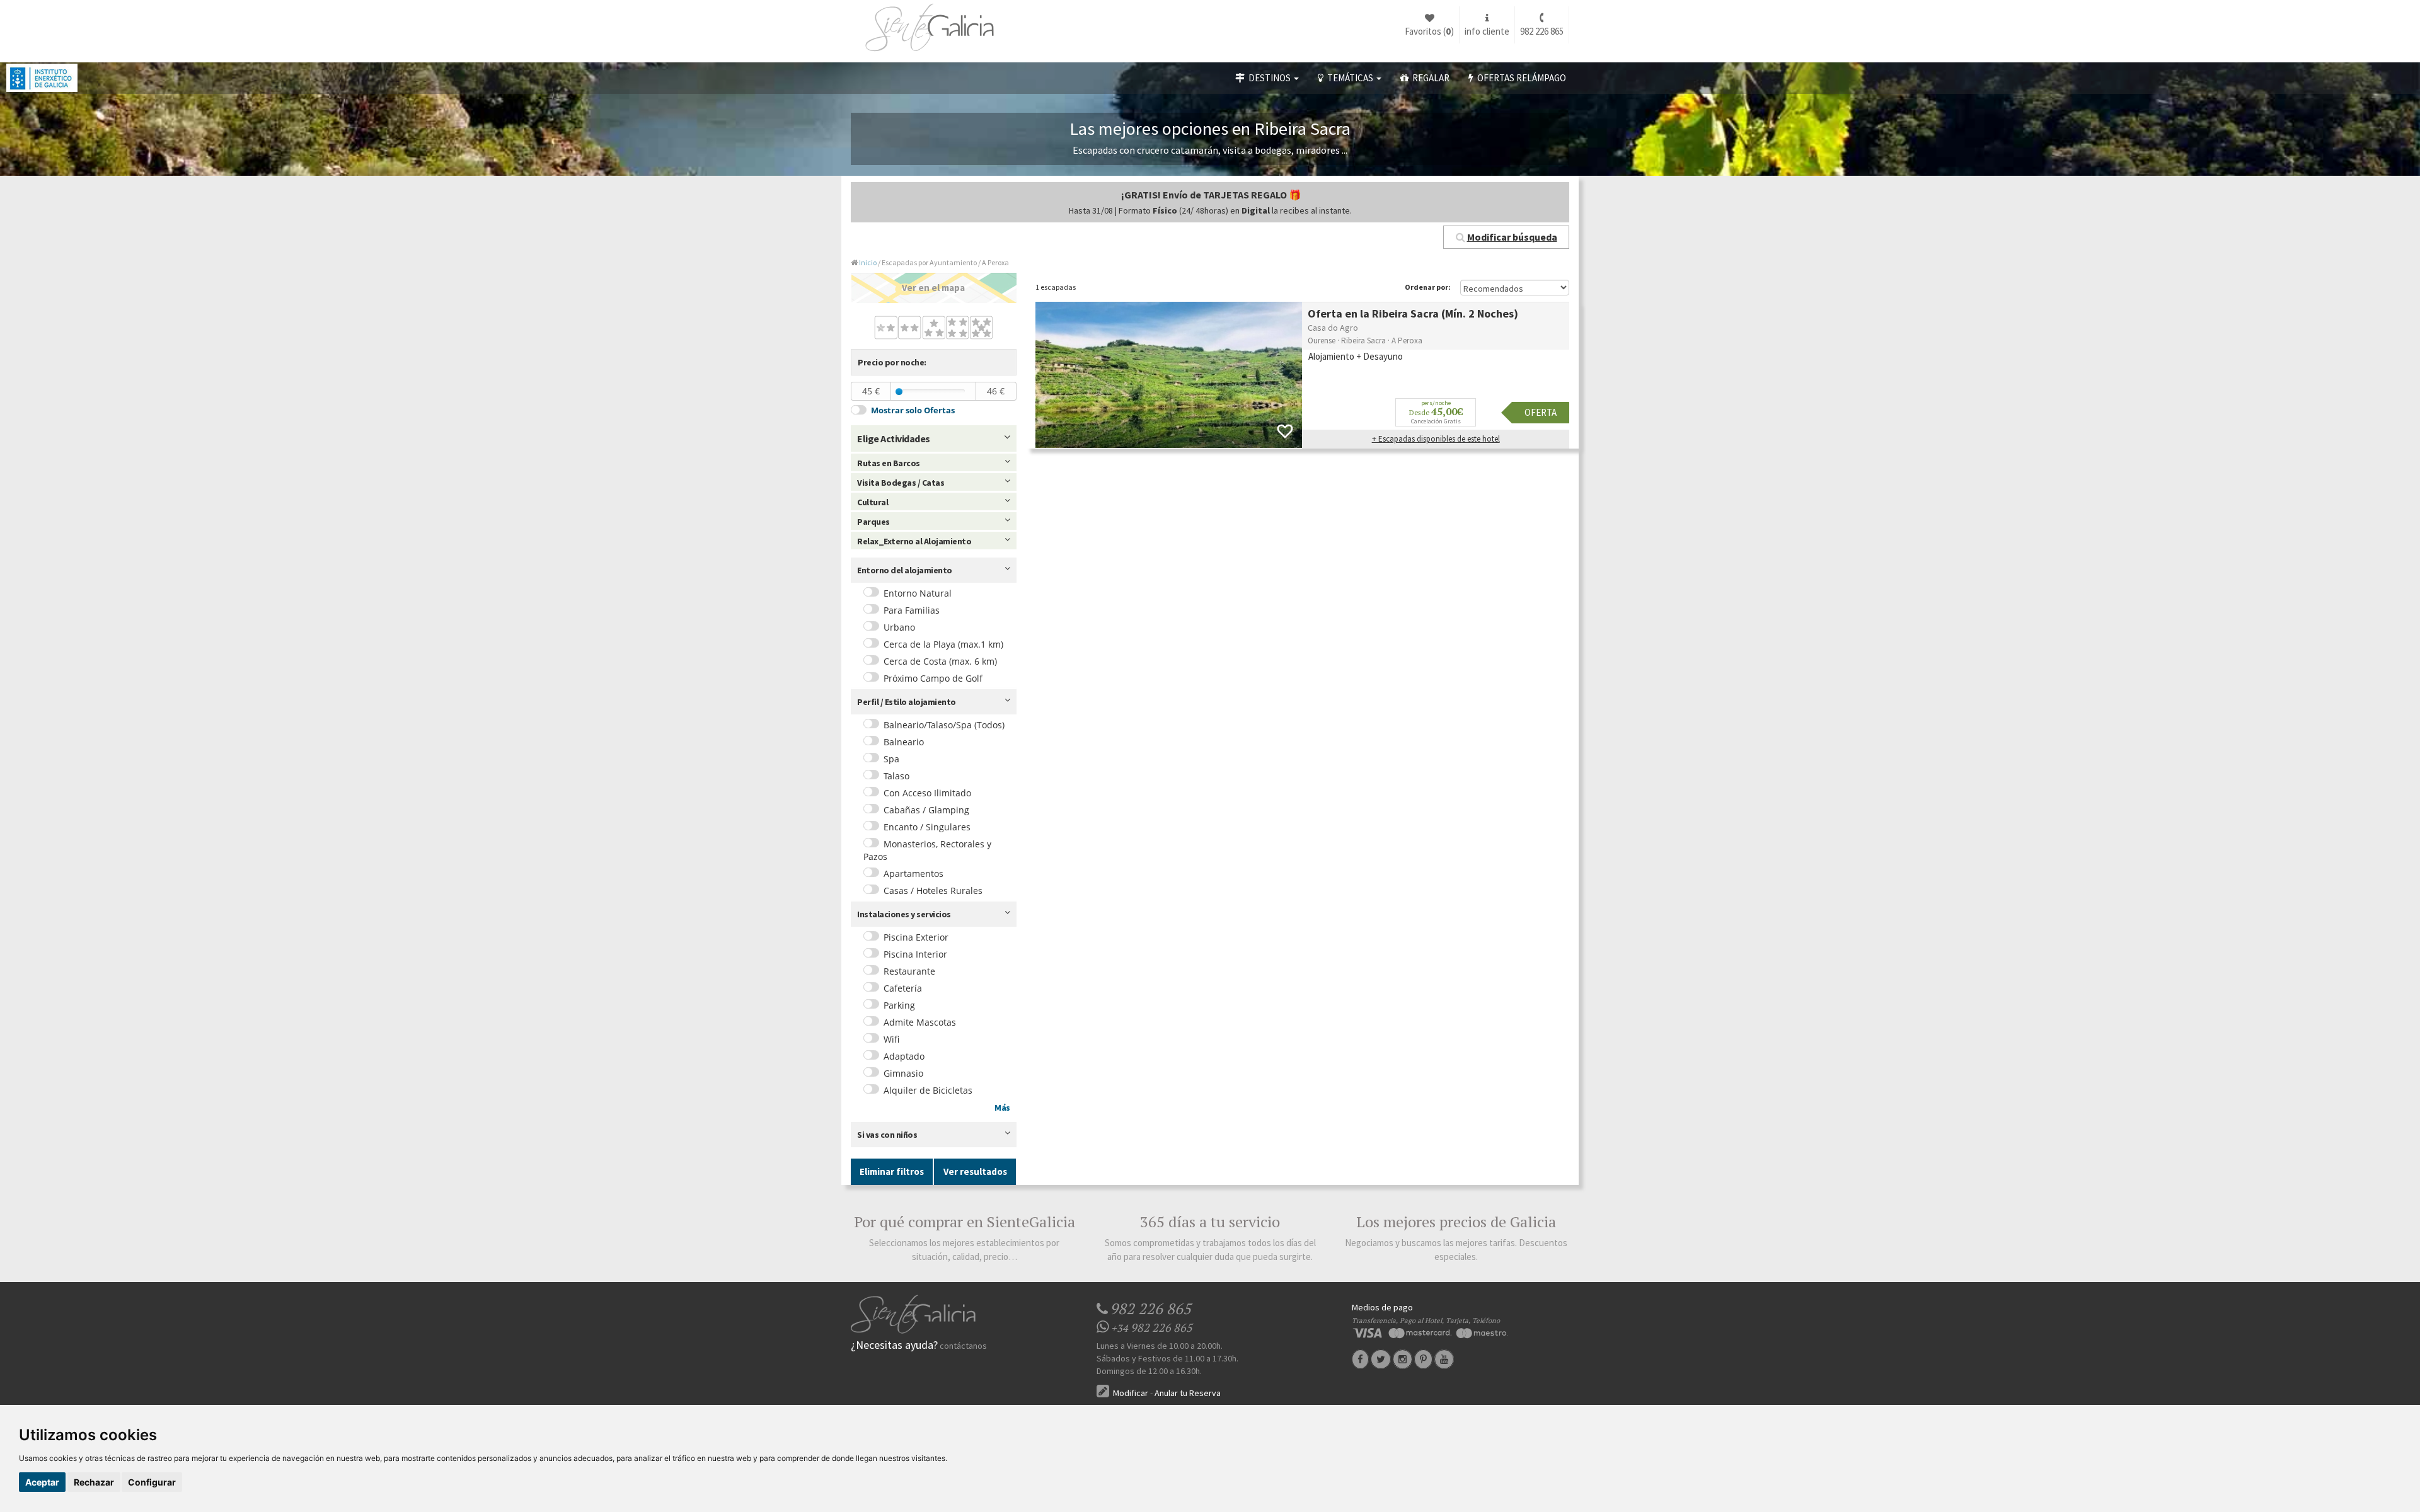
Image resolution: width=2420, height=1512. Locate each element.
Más (1002, 1108)
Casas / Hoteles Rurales (933, 891)
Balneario (904, 742)
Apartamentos (913, 873)
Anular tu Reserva (1188, 1393)
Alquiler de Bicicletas (928, 1090)
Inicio (868, 262)
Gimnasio (903, 1073)
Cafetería (903, 988)
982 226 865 (1542, 31)
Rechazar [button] (94, 1482)
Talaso (896, 776)
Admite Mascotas (920, 1022)
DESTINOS (1269, 78)
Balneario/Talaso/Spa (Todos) (944, 725)
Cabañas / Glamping (926, 810)
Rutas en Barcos (889, 463)
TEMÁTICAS (1349, 78)
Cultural (873, 502)
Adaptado (904, 1056)
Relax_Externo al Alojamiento (914, 541)
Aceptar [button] (42, 1482)
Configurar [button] (152, 1482)
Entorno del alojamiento (905, 570)
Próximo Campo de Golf (933, 678)
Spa (891, 759)
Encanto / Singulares (927, 827)
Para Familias (912, 610)
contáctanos (963, 1346)
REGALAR (1429, 78)
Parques (873, 522)
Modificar (1130, 1393)
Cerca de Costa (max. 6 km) (940, 661)
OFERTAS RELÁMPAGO (1520, 78)
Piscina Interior (915, 954)
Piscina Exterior (916, 937)
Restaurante (909, 971)
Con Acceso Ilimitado (927, 793)
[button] (1506, 237)
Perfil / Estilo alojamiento (907, 702)
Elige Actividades (894, 438)
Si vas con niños (887, 1135)
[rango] (899, 392)
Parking (899, 1005)
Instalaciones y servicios (904, 914)
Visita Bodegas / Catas (901, 483)
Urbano (899, 627)
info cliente (1487, 31)
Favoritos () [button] (1429, 31)
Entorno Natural (918, 593)
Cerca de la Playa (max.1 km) (943, 644)
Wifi (891, 1039)
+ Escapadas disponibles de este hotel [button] (1436, 439)
